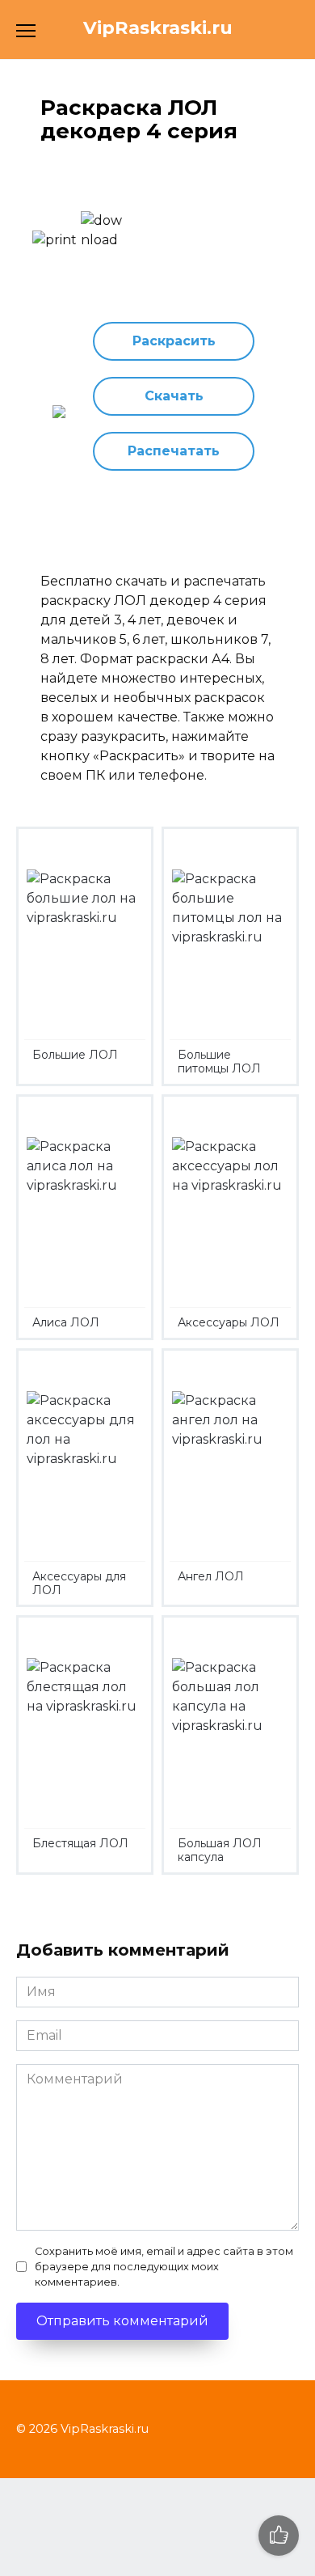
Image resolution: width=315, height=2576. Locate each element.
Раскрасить (174, 341)
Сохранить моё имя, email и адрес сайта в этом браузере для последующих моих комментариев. (164, 2267)
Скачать (174, 396)
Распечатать (174, 451)
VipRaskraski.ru (158, 27)
